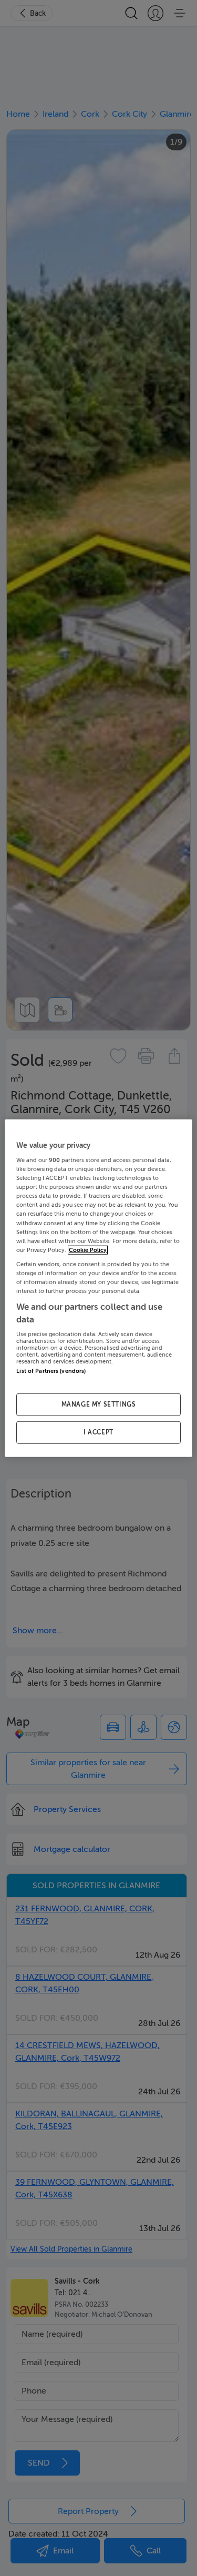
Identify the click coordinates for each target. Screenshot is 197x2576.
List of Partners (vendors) (51, 1371)
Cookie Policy (88, 1250)
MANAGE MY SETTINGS (99, 1404)
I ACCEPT (98, 1432)
